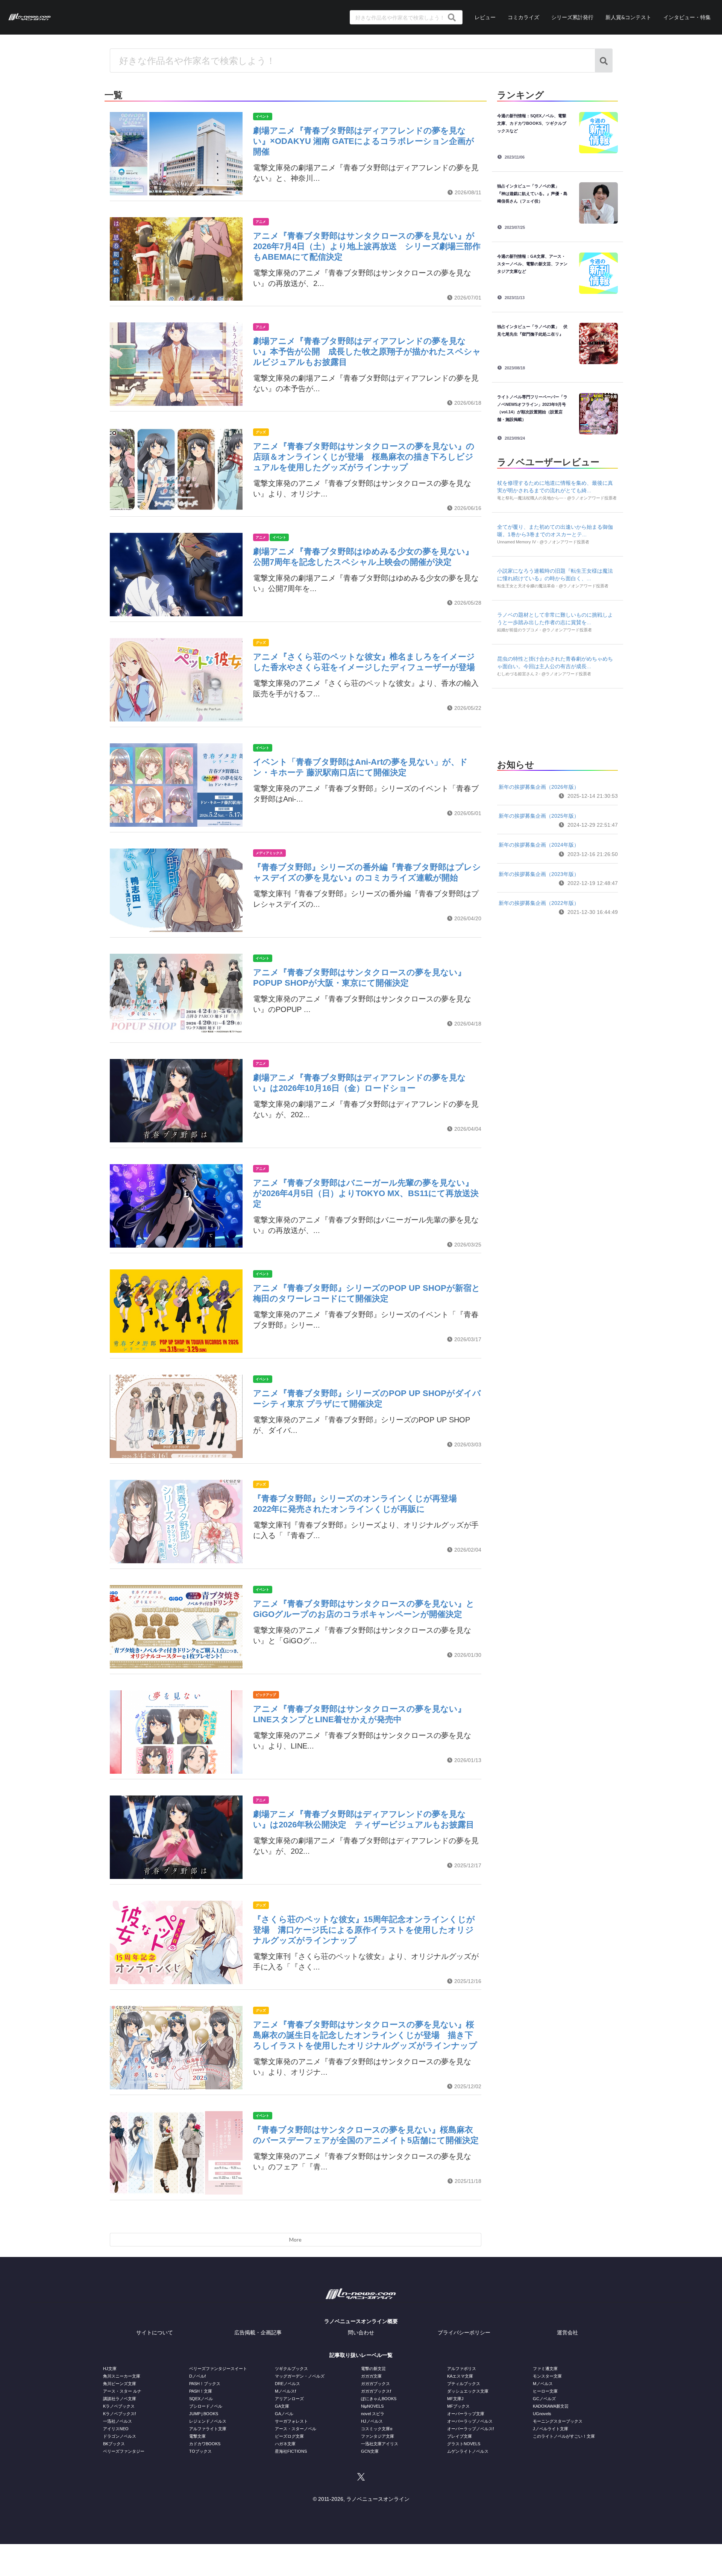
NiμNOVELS (372, 2406)
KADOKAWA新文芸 (551, 2406)
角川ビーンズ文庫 (120, 2384)
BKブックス (114, 2444)
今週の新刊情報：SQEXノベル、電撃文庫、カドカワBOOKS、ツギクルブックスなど (532, 123)
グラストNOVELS (464, 2444)
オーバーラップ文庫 (466, 2414)
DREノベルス (287, 2384)
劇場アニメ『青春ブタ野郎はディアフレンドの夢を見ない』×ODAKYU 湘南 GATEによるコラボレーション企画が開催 (364, 141)
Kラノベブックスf (119, 2414)
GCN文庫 (370, 2451)
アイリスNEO (116, 2429)
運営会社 (567, 2332)
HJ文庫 (110, 2369)
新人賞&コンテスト (628, 17)
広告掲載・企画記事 (258, 2332)
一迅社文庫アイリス (380, 2444)
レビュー (485, 17)
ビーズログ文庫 (289, 2436)
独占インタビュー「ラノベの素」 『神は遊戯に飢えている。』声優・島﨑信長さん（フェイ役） (532, 194)
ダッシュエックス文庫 (468, 2391)
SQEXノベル (201, 2399)
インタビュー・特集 (687, 17)
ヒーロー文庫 (545, 2391)
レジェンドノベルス (208, 2421)
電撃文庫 (197, 2436)
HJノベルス (372, 2421)
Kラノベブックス (119, 2406)
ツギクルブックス (291, 2369)
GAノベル (284, 2414)
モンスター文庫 (547, 2376)
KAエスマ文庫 (460, 2376)
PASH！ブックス (205, 2384)
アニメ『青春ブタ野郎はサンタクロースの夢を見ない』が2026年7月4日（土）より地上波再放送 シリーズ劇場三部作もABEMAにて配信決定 (367, 246)
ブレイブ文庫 (460, 2436)
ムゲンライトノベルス (468, 2451)
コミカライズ (523, 17)
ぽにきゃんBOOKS (379, 2399)
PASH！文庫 (201, 2391)
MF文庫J (455, 2399)
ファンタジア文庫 (378, 2436)
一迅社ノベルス (118, 2421)
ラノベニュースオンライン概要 (361, 2321)
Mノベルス (543, 2384)
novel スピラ (373, 2414)
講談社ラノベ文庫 (120, 2399)
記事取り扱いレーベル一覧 (361, 2355)
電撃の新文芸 (373, 2369)
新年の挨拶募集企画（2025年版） (539, 816)
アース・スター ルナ (122, 2391)
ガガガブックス (375, 2384)
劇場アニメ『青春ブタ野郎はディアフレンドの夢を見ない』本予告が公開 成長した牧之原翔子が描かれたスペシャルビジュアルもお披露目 (367, 352)
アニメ (261, 222)
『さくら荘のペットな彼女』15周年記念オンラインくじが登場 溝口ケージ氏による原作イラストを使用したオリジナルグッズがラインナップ (364, 1930)
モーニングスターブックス (558, 2421)
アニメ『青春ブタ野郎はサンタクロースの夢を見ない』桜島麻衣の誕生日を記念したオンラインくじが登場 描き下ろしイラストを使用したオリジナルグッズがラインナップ (365, 2035)
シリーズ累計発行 (572, 17)
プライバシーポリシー (464, 2332)
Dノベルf (197, 2376)
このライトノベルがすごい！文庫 (564, 2436)
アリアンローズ (289, 2399)
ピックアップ (266, 1695)
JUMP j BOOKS (204, 2414)
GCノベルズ (544, 2399)
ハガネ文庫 (285, 2444)
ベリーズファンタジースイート (218, 2369)
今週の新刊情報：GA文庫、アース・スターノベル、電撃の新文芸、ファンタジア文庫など (532, 264)
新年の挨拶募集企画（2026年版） (539, 787)
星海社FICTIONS (291, 2451)
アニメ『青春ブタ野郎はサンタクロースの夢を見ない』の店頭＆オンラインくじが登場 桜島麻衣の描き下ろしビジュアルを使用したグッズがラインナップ (364, 457)
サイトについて (155, 2332)
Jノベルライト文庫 (551, 2429)
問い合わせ (361, 2332)
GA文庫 (282, 2406)
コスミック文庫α (377, 2429)
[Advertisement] (557, 722)
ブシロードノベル (206, 2406)
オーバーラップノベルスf (470, 2429)
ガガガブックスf (376, 2391)
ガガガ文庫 (371, 2376)
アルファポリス (462, 2369)
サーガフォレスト (291, 2421)
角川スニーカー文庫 (122, 2376)
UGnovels (542, 2414)
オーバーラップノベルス (470, 2421)
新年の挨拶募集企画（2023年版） (539, 874)
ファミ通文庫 (545, 2369)
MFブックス (458, 2406)
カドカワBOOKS (205, 2444)
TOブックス (200, 2451)
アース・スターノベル (296, 2429)
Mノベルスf (285, 2391)
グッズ (261, 432)
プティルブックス (464, 2384)
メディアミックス (269, 853)
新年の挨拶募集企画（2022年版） (539, 903)
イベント (262, 116)
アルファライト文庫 (208, 2429)
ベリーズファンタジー (124, 2451)
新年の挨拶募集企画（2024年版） (539, 845)
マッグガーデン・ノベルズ (300, 2376)
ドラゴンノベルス (120, 2436)
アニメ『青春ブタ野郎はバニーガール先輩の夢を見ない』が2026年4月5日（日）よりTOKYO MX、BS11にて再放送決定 (366, 1193)
